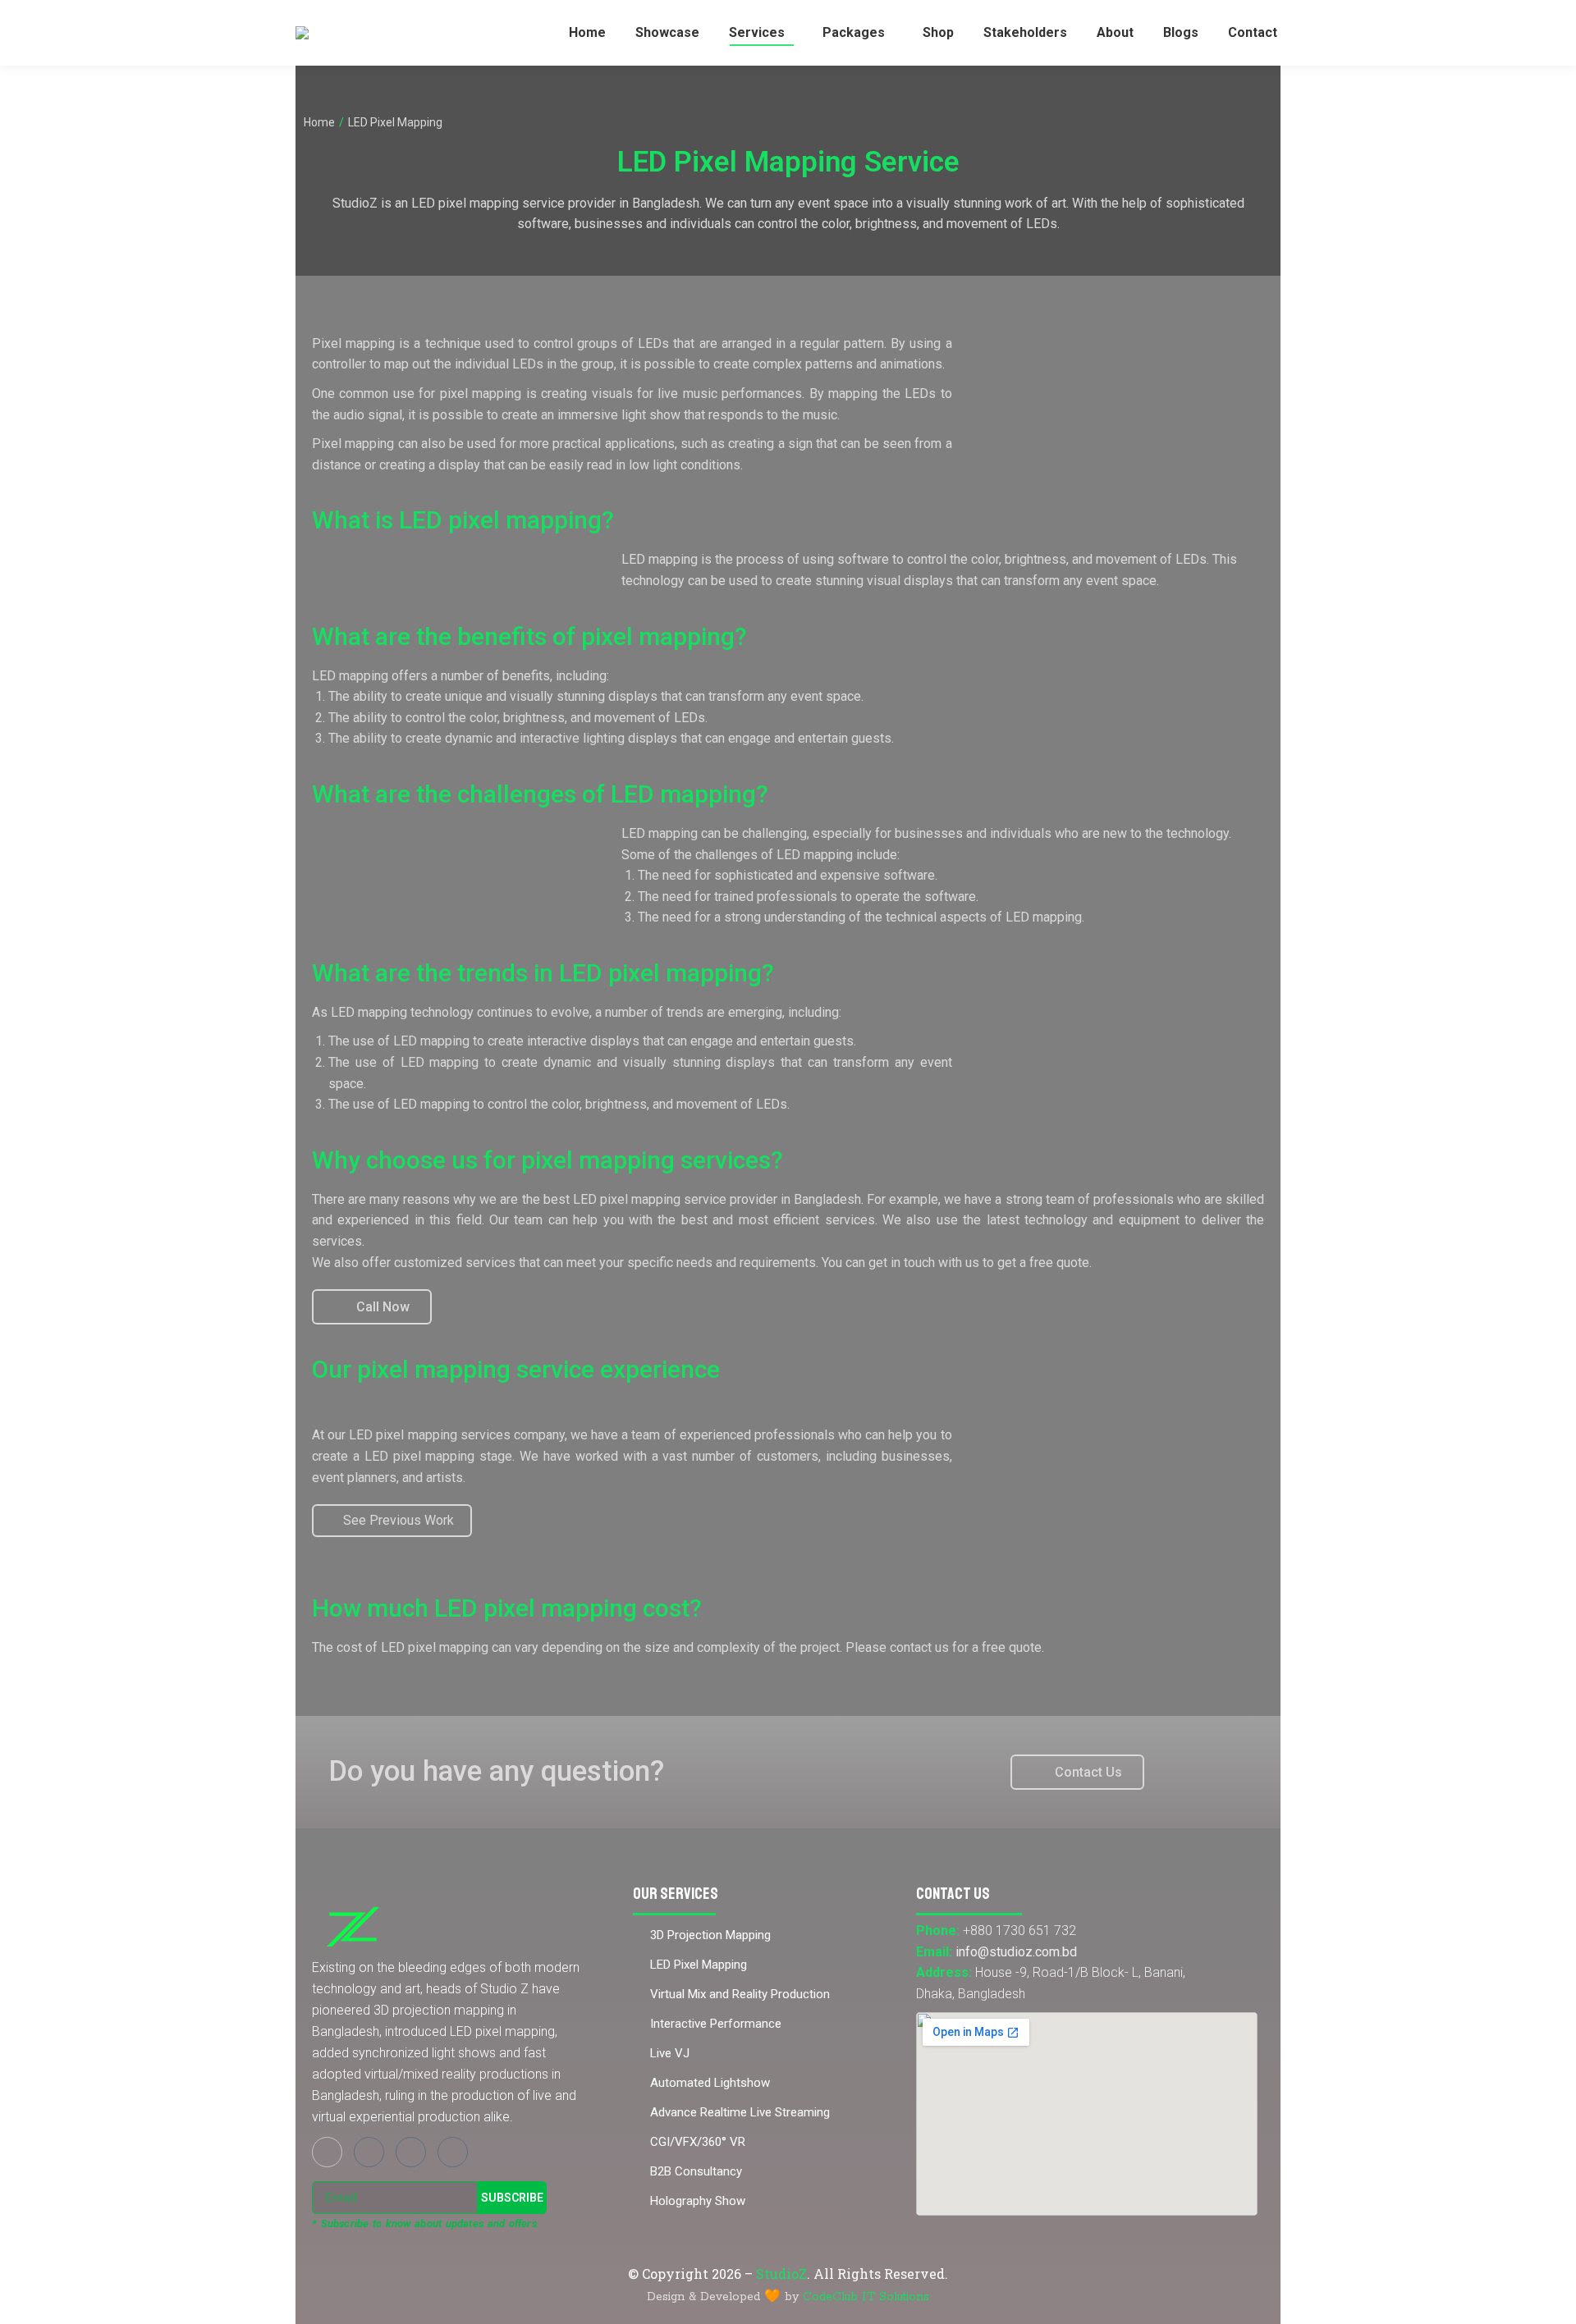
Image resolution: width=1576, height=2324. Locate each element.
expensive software (877, 875)
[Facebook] (327, 2152)
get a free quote (1043, 1263)
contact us (919, 1647)
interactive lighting (572, 738)
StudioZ (781, 2274)
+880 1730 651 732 (1019, 1931)
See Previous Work (399, 1520)
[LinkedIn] (453, 2152)
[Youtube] (411, 2152)
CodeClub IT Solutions (866, 2297)
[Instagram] (369, 2152)
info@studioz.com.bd (1016, 1952)
